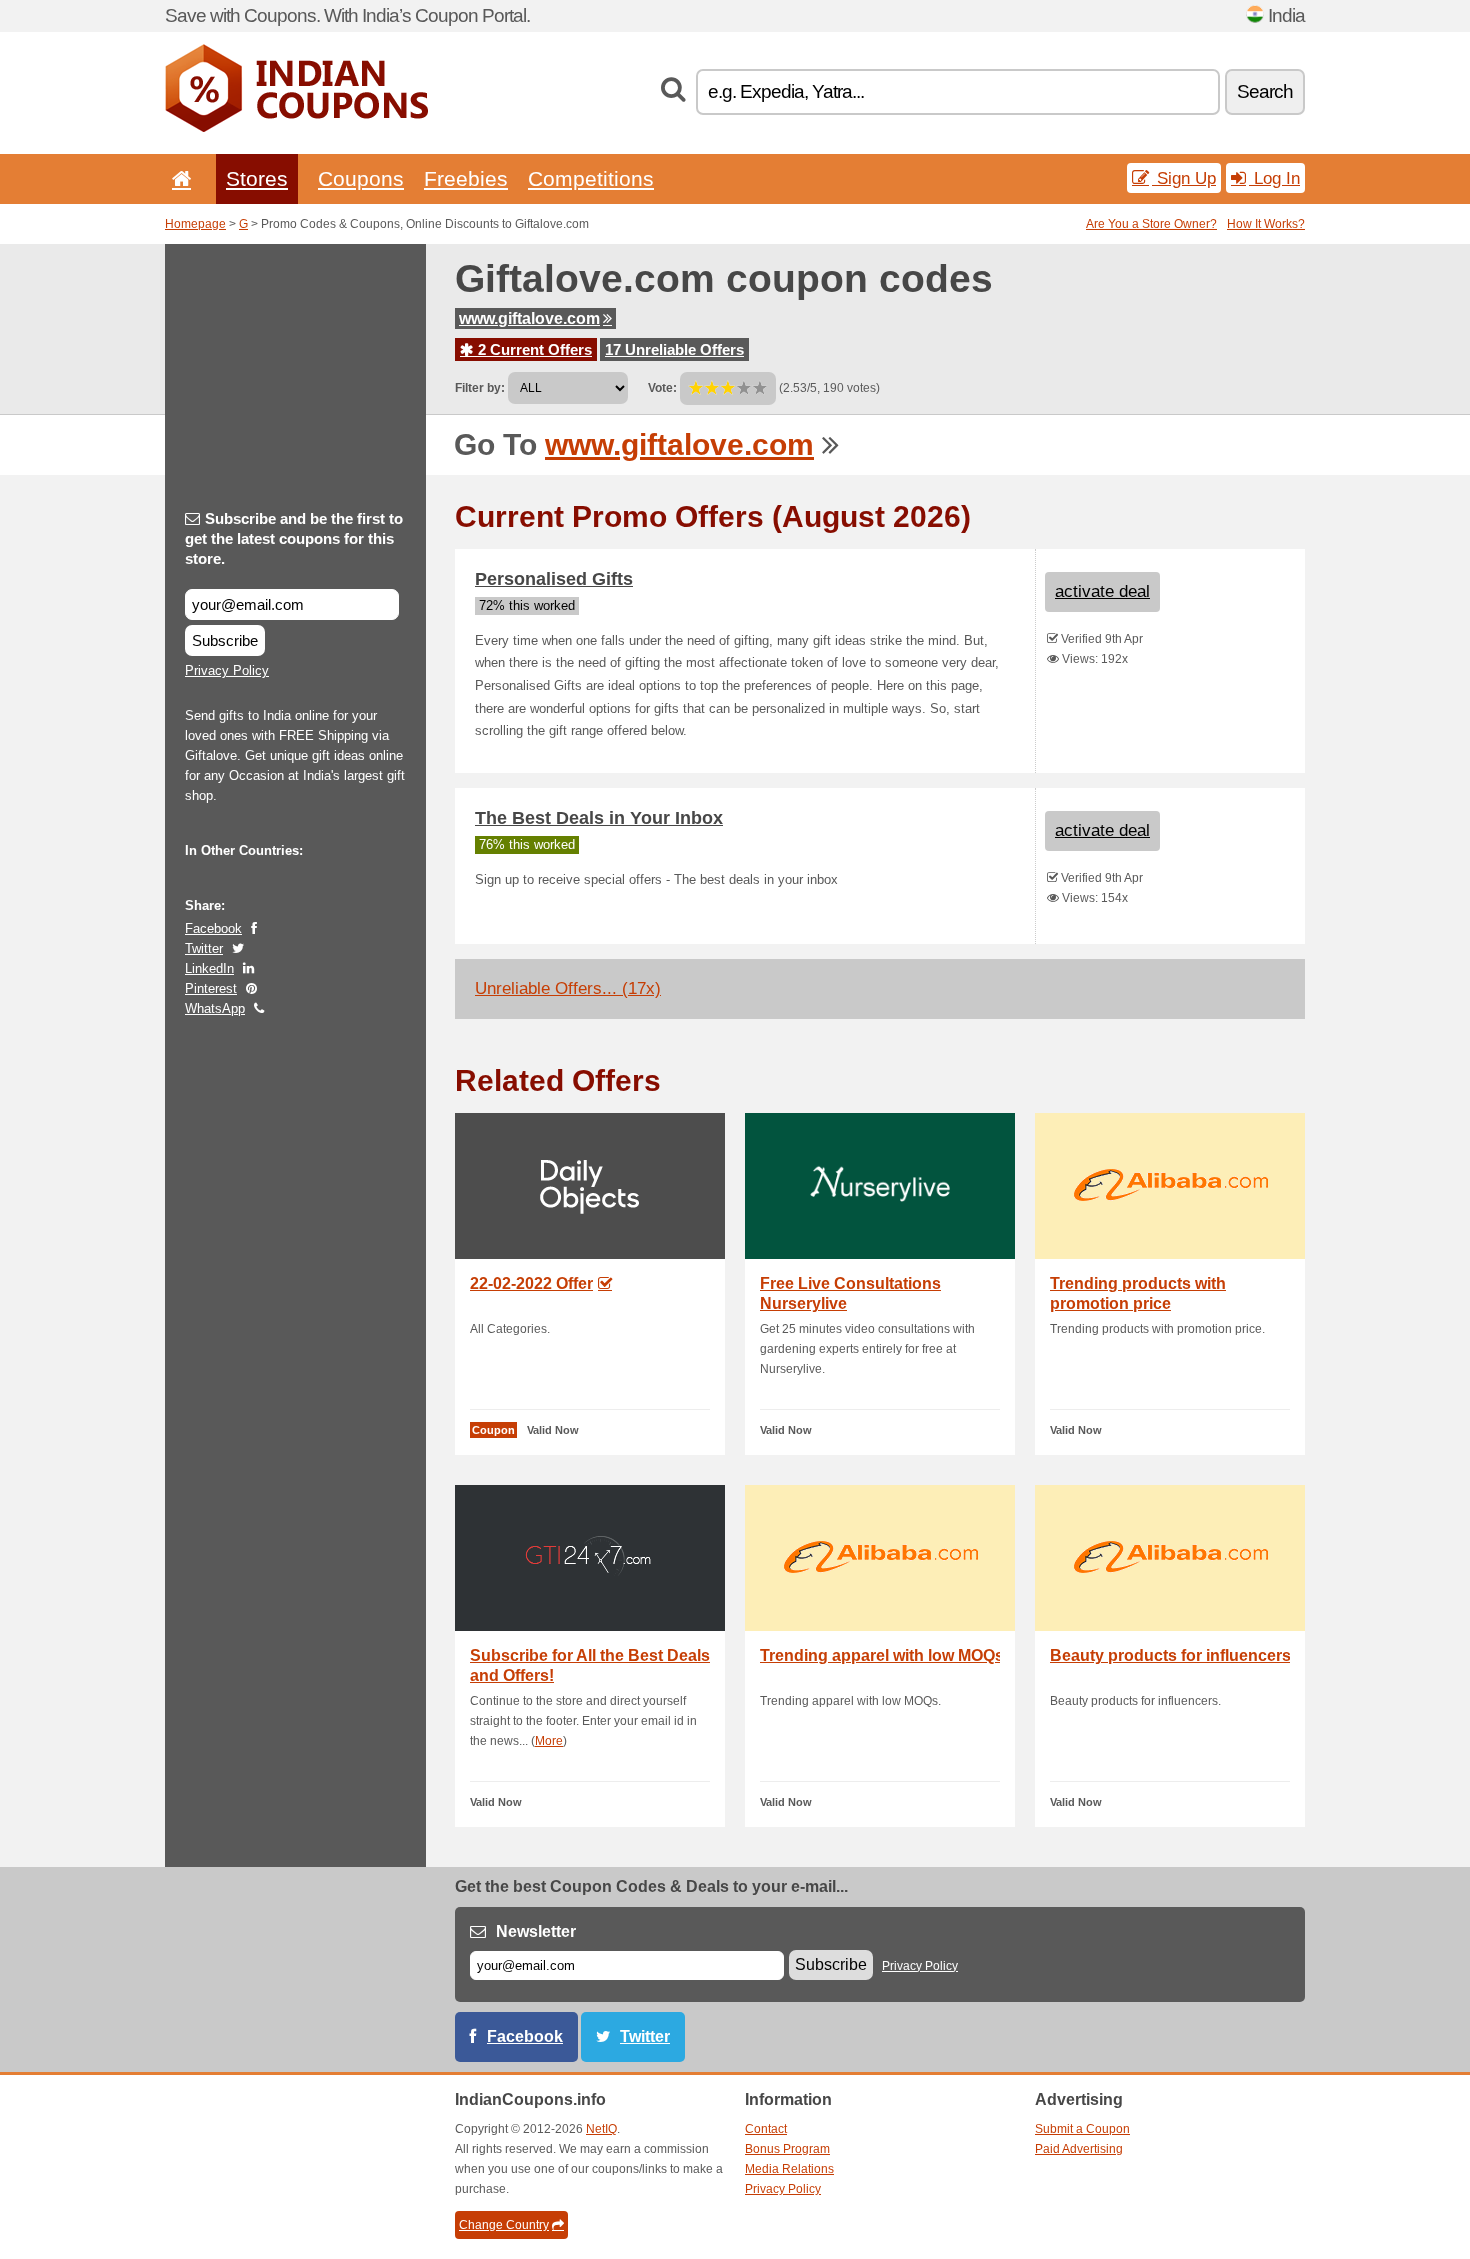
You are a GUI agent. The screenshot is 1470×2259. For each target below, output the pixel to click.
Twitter (204, 948)
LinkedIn (209, 968)
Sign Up (1184, 178)
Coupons (361, 178)
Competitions (591, 178)
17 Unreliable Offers (674, 349)
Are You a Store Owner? (1151, 224)
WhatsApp (215, 1008)
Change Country (504, 2225)
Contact (766, 2129)
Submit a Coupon (1082, 2129)
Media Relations (789, 2169)
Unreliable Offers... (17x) (568, 988)
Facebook (213, 928)
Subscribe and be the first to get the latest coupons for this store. (294, 538)
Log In (1274, 178)
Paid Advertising (1079, 2149)
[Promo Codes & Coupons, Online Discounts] (296, 128)
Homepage (195, 224)
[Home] (178, 178)
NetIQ (601, 2129)
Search (1265, 91)
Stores (257, 178)
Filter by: (480, 388)
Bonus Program (787, 2149)
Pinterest (211, 988)
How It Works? (1266, 224)
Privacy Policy (227, 670)
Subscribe (225, 640)
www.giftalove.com (529, 318)
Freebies (466, 178)
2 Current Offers (533, 349)
